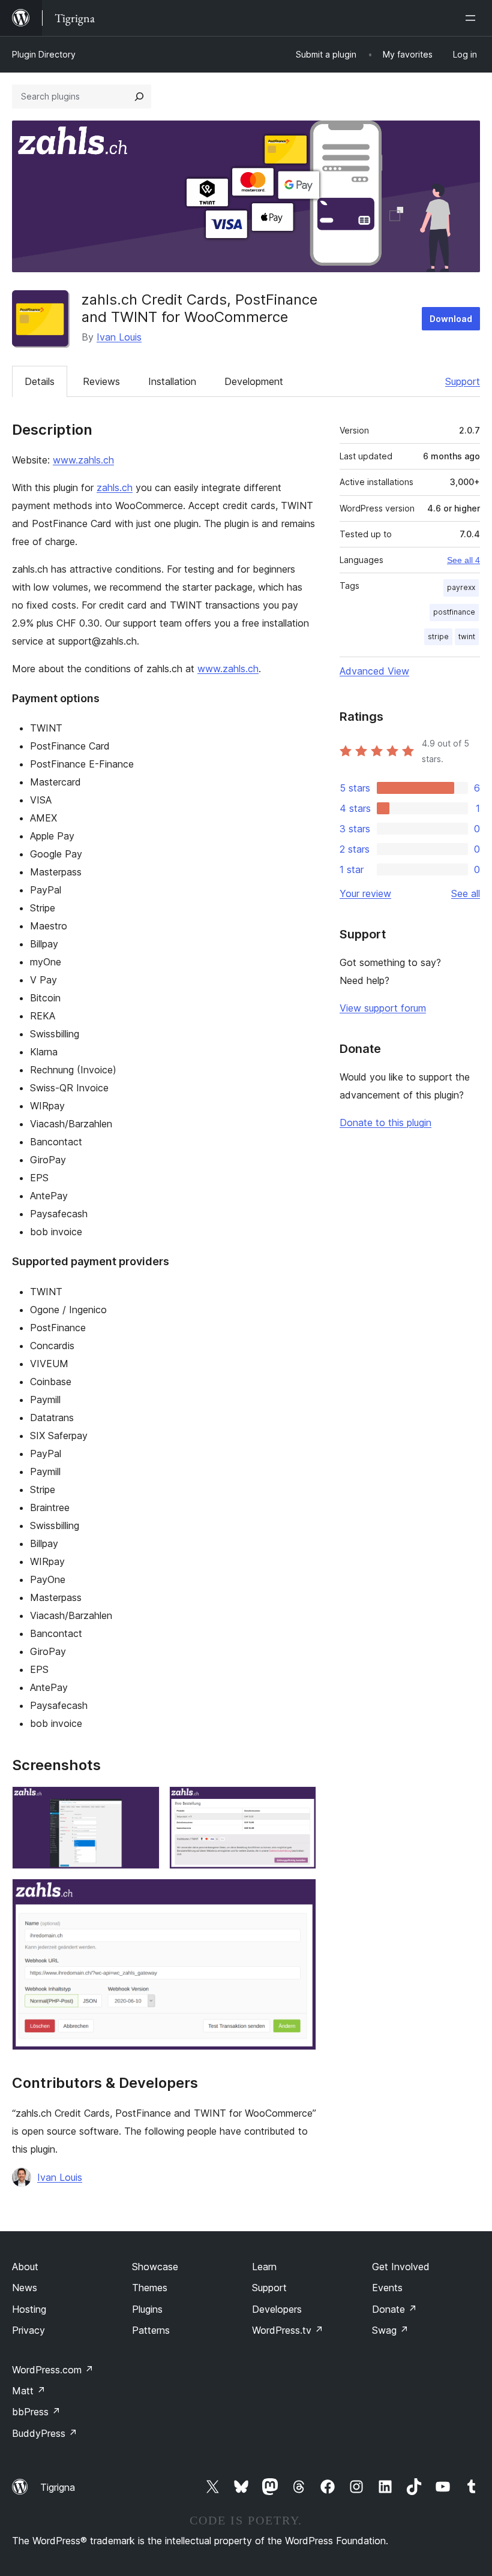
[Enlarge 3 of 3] (300, 1895)
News (25, 2288)
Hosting (29, 2309)
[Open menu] (473, 18)
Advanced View (374, 671)
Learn (264, 2267)
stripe (438, 637)
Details (40, 381)
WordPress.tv (288, 2330)
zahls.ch (115, 487)
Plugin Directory (44, 54)
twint (467, 637)
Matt (29, 2391)
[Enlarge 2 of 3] (300, 1802)
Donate (394, 2309)
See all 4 (463, 560)
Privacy (28, 2330)
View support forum (383, 1008)
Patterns (151, 2330)
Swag (390, 2330)
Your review (365, 893)
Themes (150, 2288)
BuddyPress (45, 2433)
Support (463, 381)
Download (451, 319)
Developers (277, 2309)
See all (466, 893)
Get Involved (401, 2267)
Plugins (147, 2309)
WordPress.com (53, 2370)
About (25, 2267)
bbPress (36, 2412)
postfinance (454, 612)
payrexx (461, 587)
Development (254, 381)
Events (387, 2288)
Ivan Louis (119, 337)
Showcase (155, 2267)
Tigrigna (58, 2487)
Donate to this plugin (385, 1123)
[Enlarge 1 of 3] (143, 1802)
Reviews (101, 381)
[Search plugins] (139, 97)
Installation (172, 381)
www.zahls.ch (83, 460)
